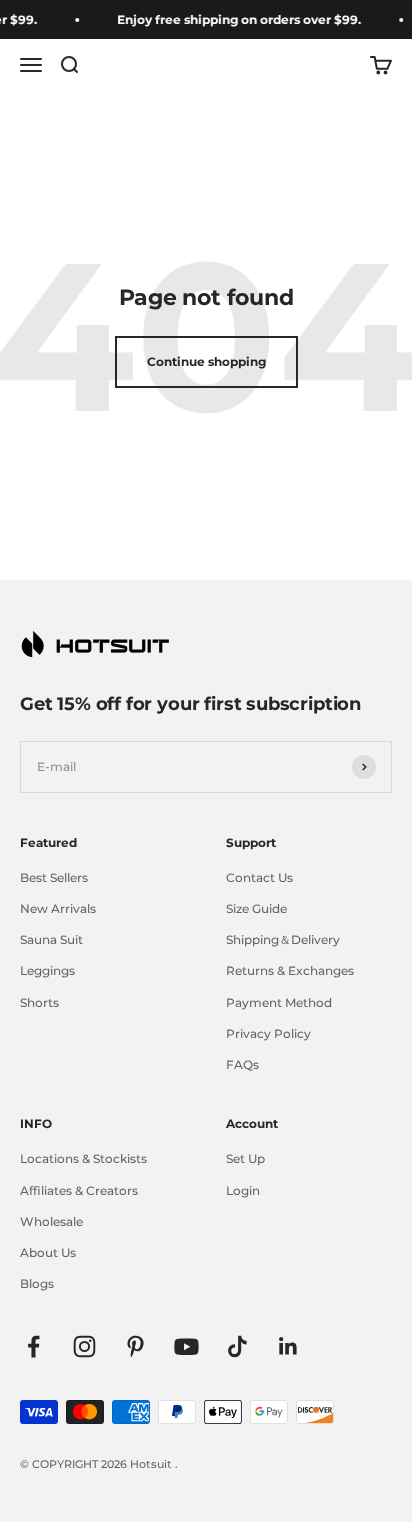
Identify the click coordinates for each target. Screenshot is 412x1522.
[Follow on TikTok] (237, 1346)
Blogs (37, 1283)
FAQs (242, 1064)
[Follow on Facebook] (33, 1346)
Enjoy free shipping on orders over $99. (237, 19)
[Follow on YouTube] (186, 1346)
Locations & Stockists (83, 1158)
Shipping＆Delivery (283, 939)
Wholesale (51, 1221)
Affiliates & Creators (79, 1190)
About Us (48, 1252)
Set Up (245, 1158)
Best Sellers (54, 877)
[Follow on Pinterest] (135, 1346)
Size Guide (256, 908)
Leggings (47, 970)
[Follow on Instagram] (84, 1346)
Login (243, 1190)
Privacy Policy (268, 1033)
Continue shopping (206, 361)
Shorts (39, 1002)
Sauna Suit (51, 939)
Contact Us (259, 877)
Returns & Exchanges (290, 970)
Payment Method (279, 1002)
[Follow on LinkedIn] (288, 1346)
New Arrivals (58, 908)
